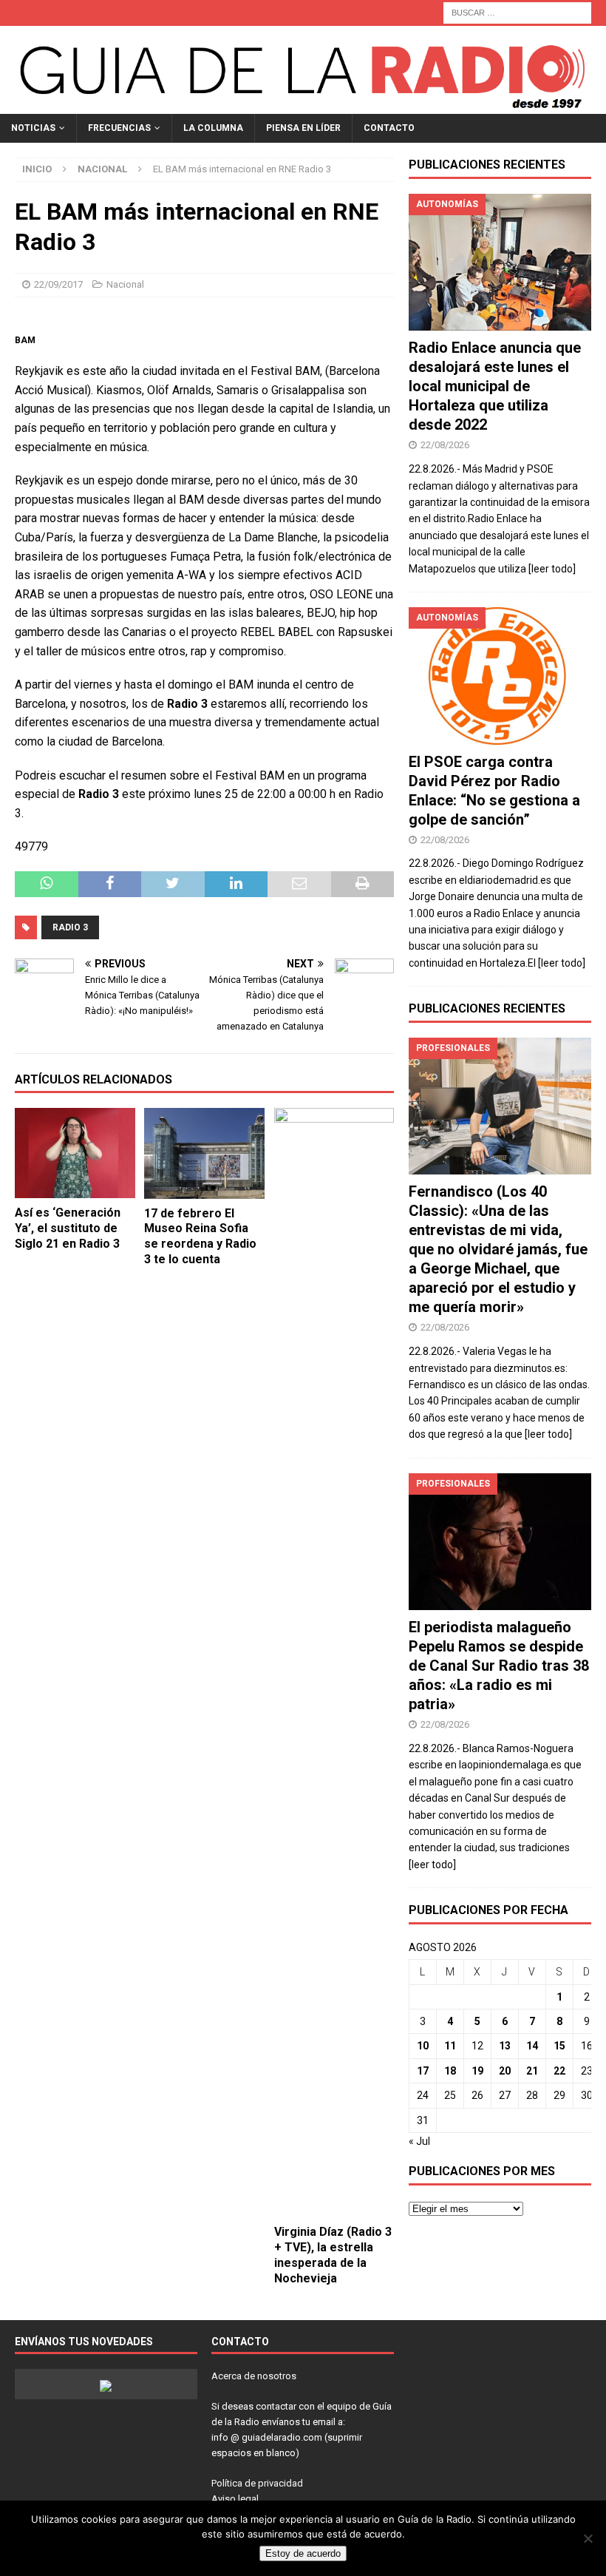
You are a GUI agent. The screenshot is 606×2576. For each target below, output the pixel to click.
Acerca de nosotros (254, 2376)
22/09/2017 (58, 284)
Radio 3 (70, 927)
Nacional (125, 284)
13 (505, 2046)
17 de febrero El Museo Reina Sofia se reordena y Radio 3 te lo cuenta (200, 1236)
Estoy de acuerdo (303, 2553)
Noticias (33, 128)
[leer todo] (552, 569)
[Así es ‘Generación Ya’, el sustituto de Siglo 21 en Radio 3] (75, 1153)
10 (423, 2046)
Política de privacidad (257, 2483)
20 (505, 2071)
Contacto (389, 128)
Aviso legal (235, 2499)
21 (532, 2071)
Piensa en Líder (303, 128)
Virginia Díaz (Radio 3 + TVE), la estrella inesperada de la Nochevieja (333, 2255)
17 (423, 2071)
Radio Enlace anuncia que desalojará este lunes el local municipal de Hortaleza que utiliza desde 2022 (495, 386)
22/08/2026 (445, 445)
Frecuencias (119, 128)
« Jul (419, 2141)
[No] (588, 2538)
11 (450, 2046)
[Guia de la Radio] (303, 105)
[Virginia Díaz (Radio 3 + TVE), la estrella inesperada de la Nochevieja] (334, 1663)
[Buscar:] (517, 12)
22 (559, 2071)
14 (532, 2046)
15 (559, 2046)
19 (477, 2071)
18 (450, 2071)
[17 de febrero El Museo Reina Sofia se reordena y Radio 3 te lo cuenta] (204, 1153)
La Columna (213, 128)
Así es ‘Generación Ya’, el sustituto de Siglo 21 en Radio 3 (68, 1228)
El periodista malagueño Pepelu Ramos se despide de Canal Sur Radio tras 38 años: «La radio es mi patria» (499, 1666)
